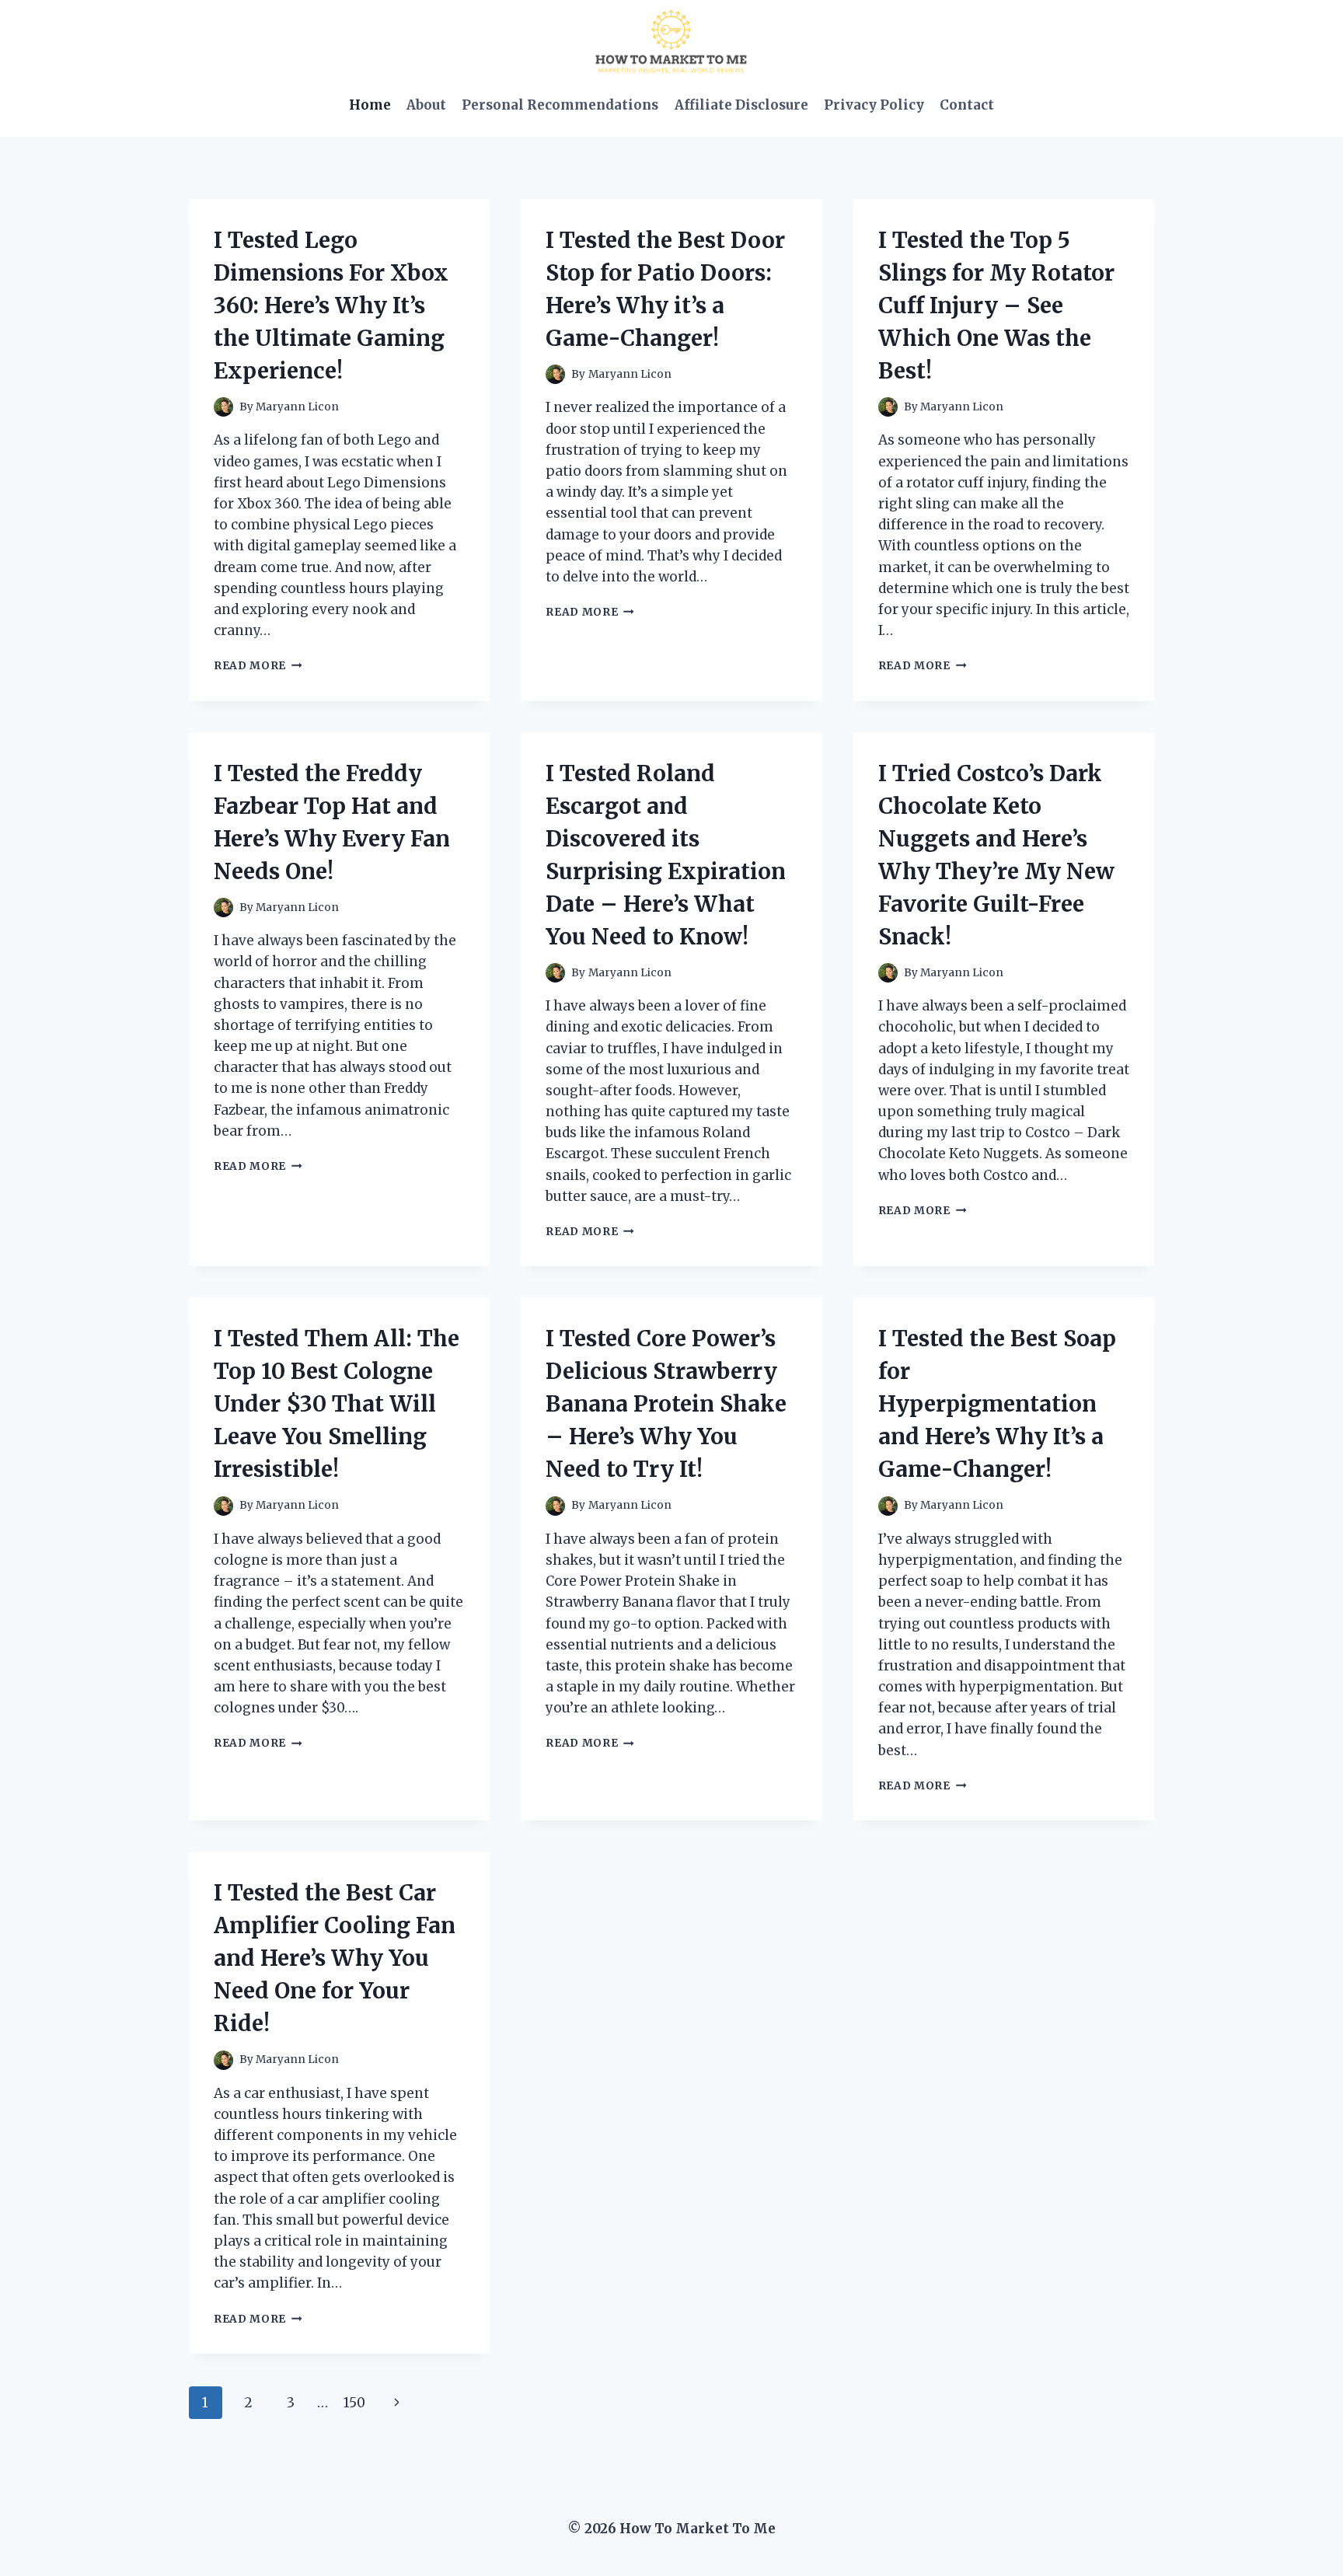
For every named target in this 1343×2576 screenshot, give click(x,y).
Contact (967, 105)
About (426, 105)
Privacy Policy (874, 105)
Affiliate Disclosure (741, 105)
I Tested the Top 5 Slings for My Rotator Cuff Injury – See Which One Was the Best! (996, 305)
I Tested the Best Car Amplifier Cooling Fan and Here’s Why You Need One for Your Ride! (335, 1958)
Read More (258, 666)
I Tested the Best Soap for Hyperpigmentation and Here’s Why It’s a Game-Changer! (997, 1404)
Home (370, 105)
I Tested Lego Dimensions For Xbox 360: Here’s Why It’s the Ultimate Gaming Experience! (331, 305)
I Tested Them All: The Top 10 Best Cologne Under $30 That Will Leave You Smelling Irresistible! (337, 1404)
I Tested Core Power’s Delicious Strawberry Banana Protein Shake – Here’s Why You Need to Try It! (666, 1404)
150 (354, 2403)
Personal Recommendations (560, 105)
